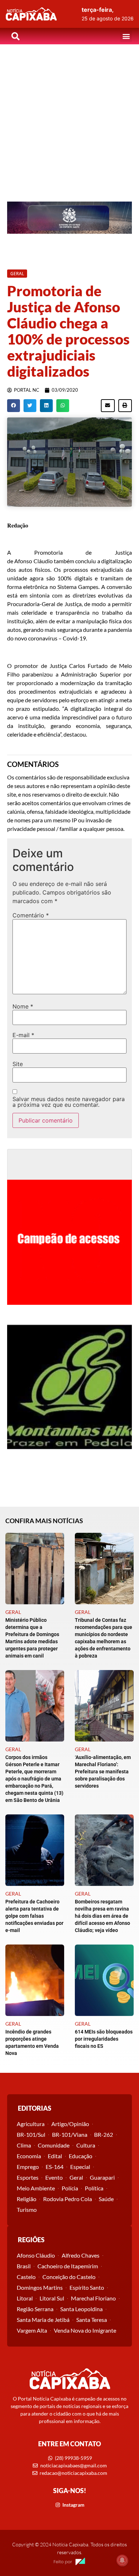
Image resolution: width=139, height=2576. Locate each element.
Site (18, 1064)
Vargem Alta (32, 2330)
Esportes (28, 2177)
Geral (76, 2177)
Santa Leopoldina (81, 2309)
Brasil (24, 2266)
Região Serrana (35, 2309)
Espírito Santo (87, 2287)
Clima (24, 2145)
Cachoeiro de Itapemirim (68, 2266)
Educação (81, 2156)
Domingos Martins (40, 2287)
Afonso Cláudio (36, 2255)
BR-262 (104, 2134)
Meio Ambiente (36, 2188)
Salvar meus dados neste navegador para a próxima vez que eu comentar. (69, 1102)
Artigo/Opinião (70, 2124)
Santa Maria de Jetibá (43, 2320)
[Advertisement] (69, 118)
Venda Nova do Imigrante (85, 2330)
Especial (80, 2167)
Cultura (86, 2145)
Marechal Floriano (93, 2298)
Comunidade (54, 2145)
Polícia (70, 2188)
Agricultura (31, 2124)
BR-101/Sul (31, 2134)
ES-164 (55, 2167)
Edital (55, 2156)
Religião (27, 2199)
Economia (29, 2156)
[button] (126, 36)
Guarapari (102, 2177)
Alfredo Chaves (81, 2255)
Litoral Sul (52, 2298)
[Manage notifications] (122, 2560)
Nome (23, 1006)
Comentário (31, 915)
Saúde (106, 2199)
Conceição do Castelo (69, 2277)
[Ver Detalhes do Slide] (69, 218)
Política (94, 2188)
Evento (54, 2177)
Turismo (27, 2210)
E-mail (23, 1035)
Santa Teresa (92, 2320)
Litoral (25, 2298)
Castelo (26, 2277)
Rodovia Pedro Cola (68, 2199)
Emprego (28, 2167)
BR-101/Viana (70, 2134)
